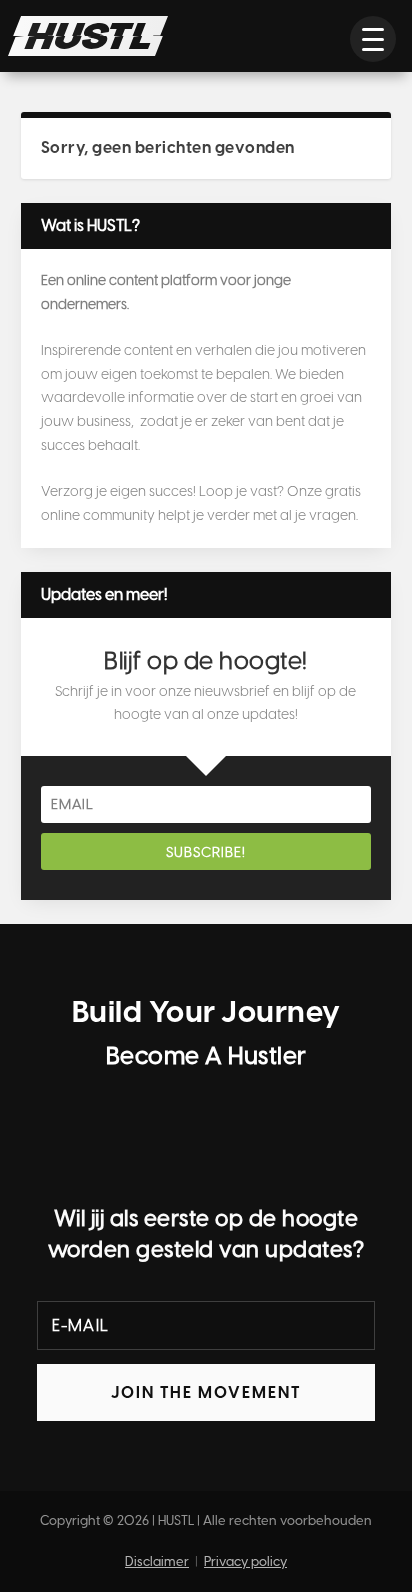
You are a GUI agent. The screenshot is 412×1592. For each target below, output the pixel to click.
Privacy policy (245, 1561)
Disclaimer (157, 1561)
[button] (373, 39)
